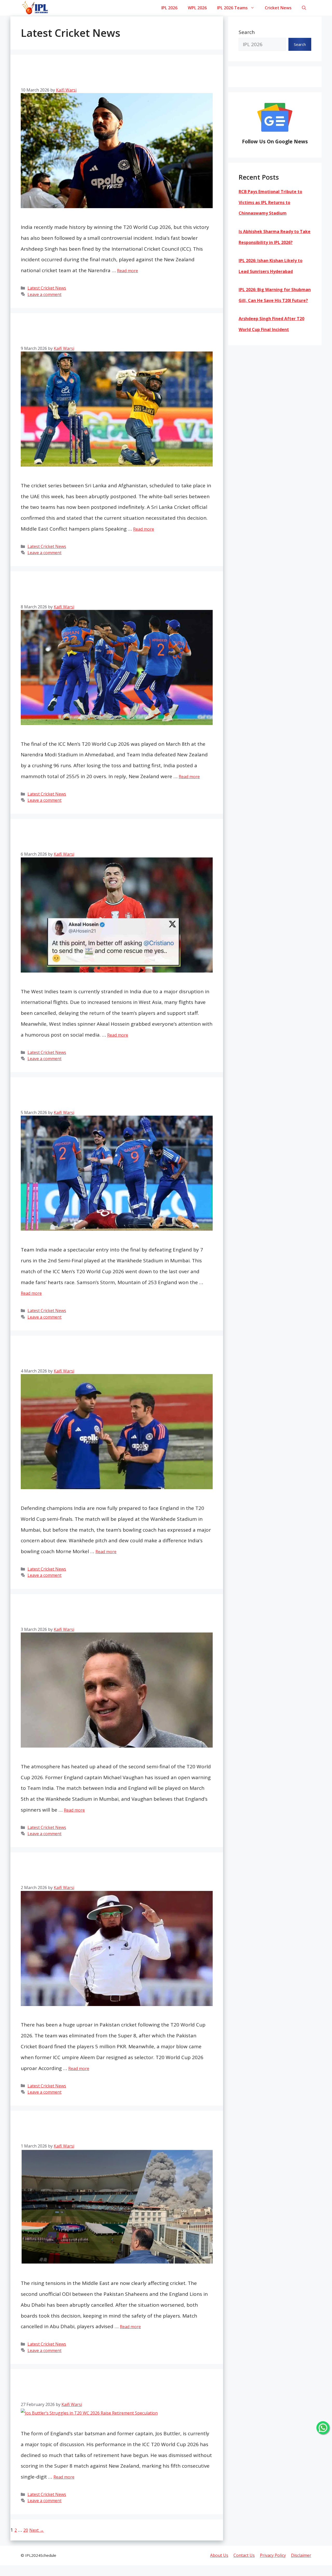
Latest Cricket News (47, 288)
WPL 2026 (197, 8)
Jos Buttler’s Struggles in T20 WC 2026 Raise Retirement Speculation (116, 2389)
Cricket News (278, 8)
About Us (219, 2555)
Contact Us (244, 2555)
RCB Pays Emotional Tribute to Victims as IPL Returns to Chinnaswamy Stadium (270, 202)
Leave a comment (44, 294)
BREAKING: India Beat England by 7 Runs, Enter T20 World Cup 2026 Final (111, 1097)
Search (247, 32)
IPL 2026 (169, 8)
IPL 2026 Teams (232, 8)
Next (37, 2530)
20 (26, 2530)
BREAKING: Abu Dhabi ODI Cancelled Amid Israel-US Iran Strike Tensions (113, 2131)
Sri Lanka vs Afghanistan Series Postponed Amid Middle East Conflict (115, 333)
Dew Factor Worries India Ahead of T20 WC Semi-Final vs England (115, 1356)
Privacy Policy (273, 2555)
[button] (304, 8)
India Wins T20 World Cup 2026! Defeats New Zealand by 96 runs (108, 591)
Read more (127, 271)
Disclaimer (301, 2555)
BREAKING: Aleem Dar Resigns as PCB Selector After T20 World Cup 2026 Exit (106, 1872)
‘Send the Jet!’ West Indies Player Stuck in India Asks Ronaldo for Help (111, 839)
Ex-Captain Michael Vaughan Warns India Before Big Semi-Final (112, 1614)
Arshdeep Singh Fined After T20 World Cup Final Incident (115, 75)
